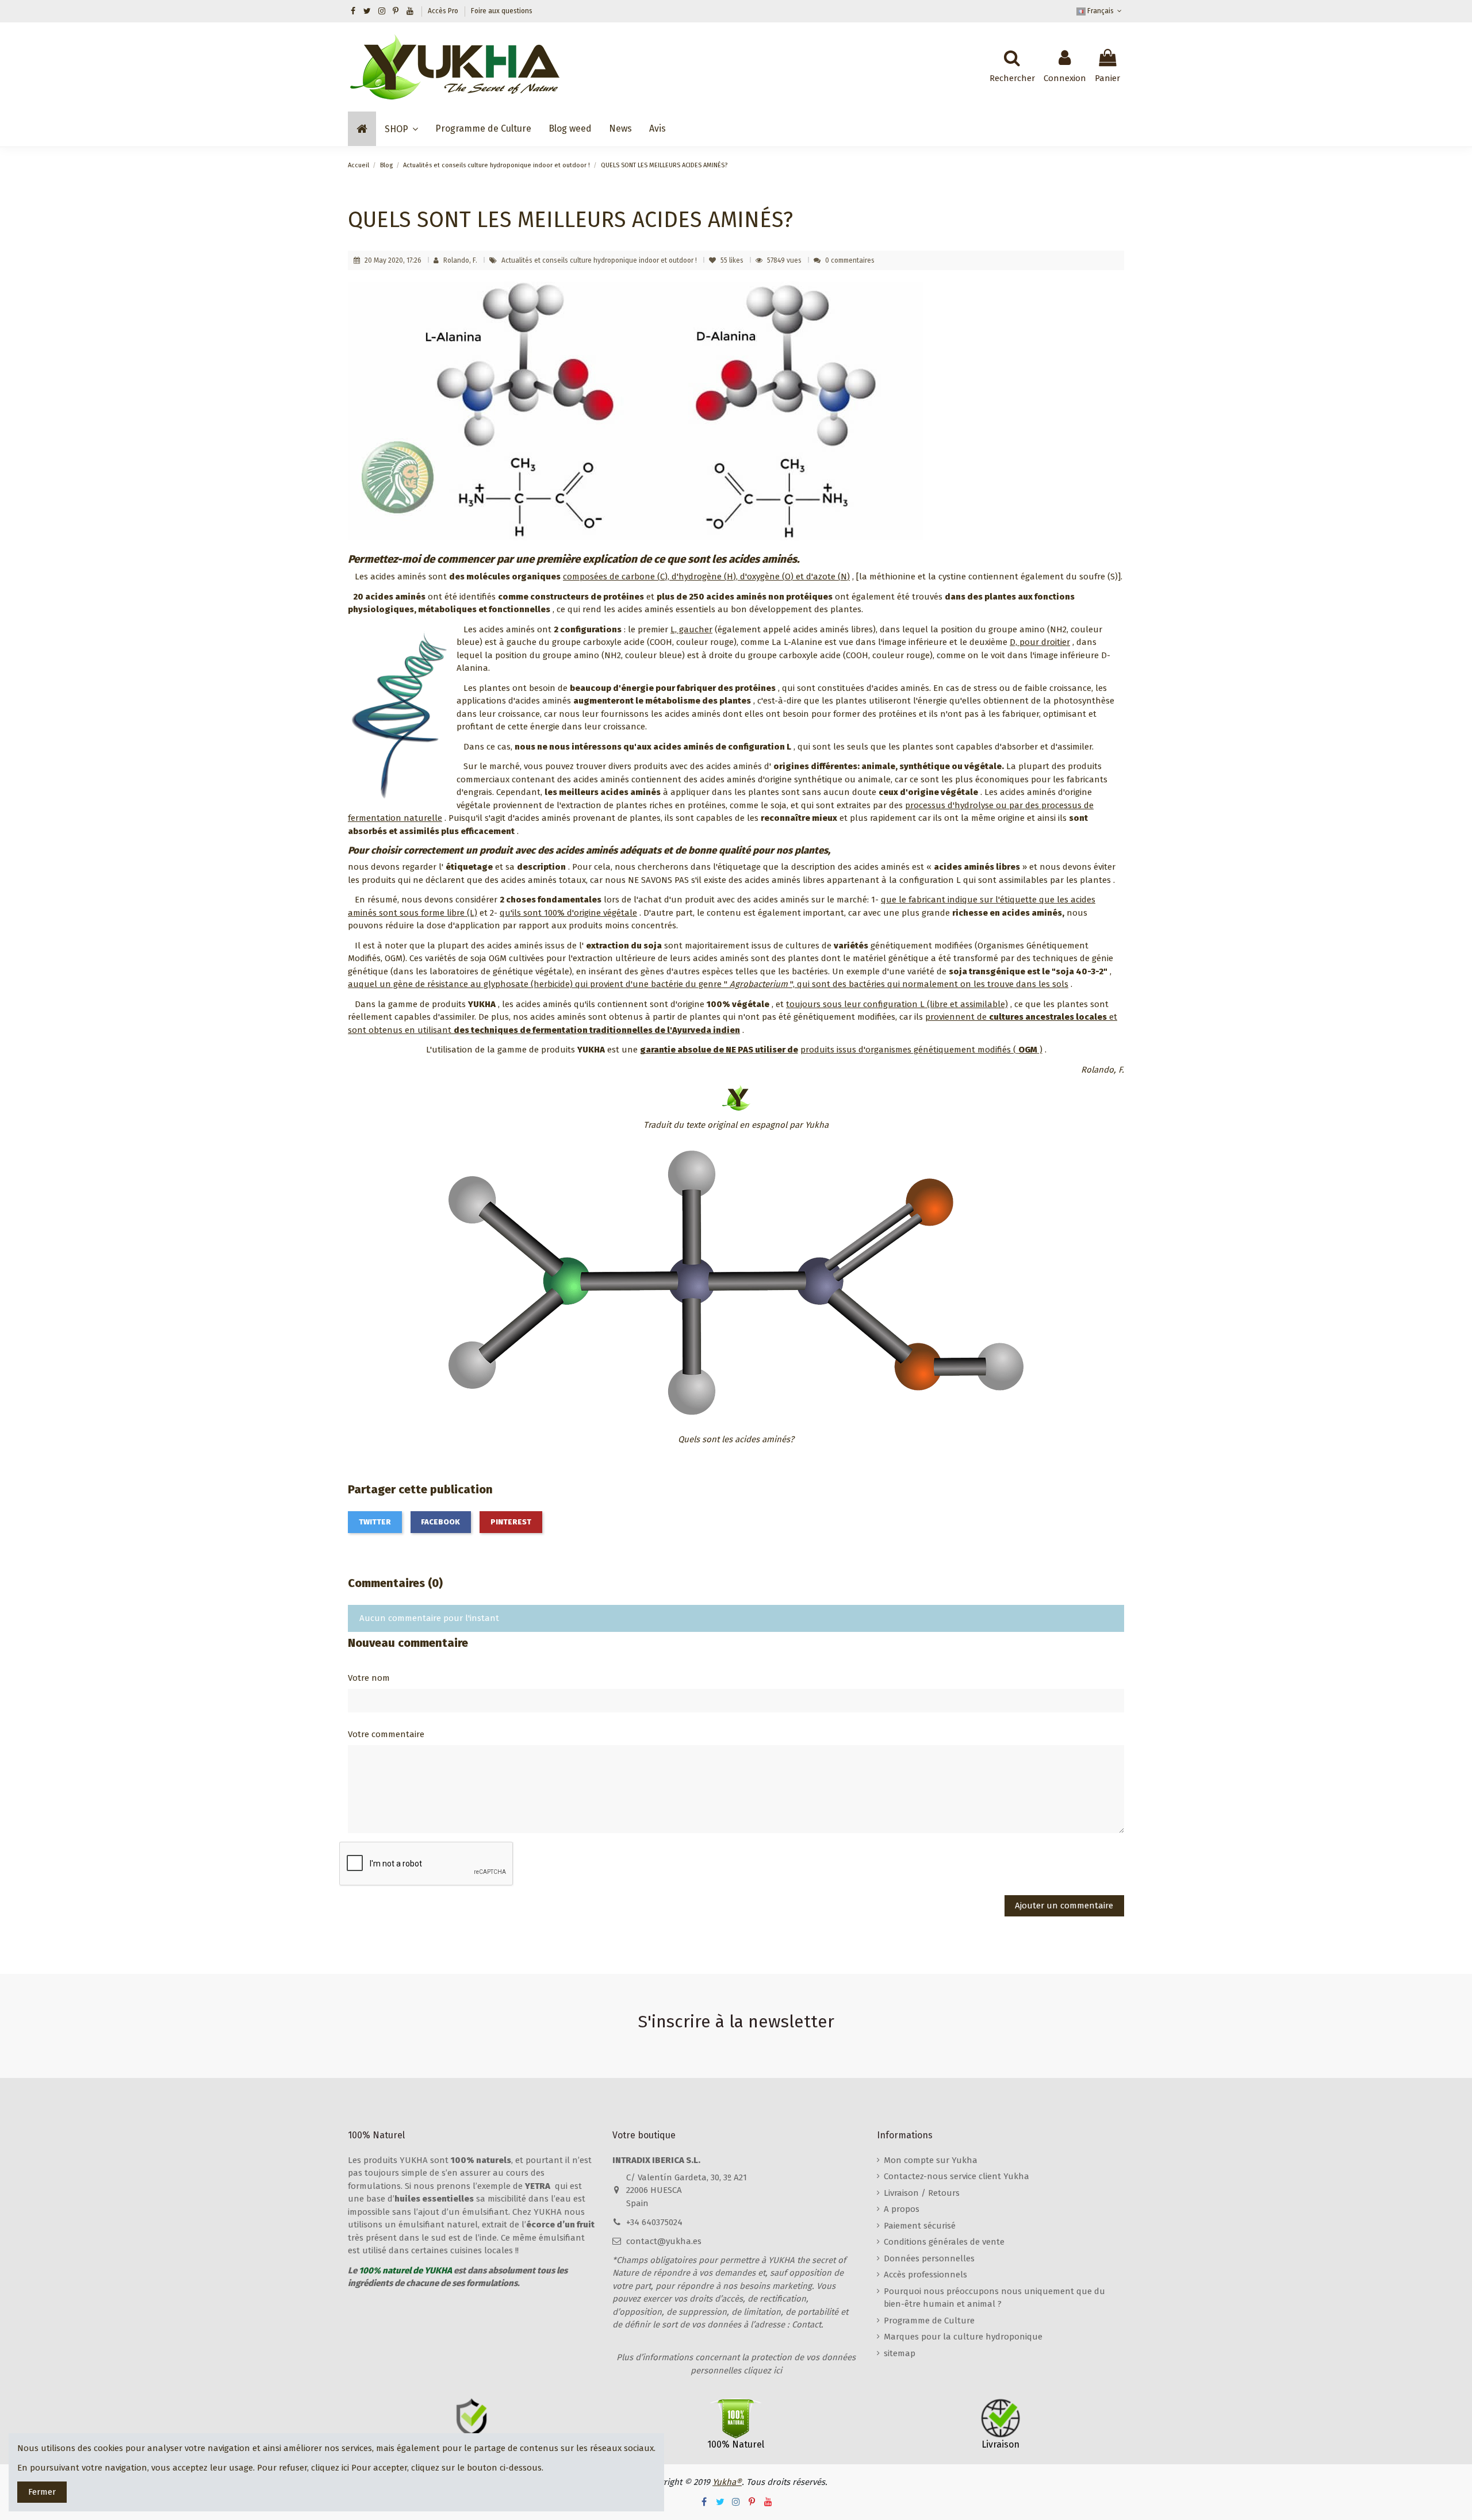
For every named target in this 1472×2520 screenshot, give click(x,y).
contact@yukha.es (664, 2241)
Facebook (440, 1522)
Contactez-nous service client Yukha (957, 2176)
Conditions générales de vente (944, 2242)
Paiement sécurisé (920, 2226)
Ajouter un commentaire (1064, 1906)
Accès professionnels (925, 2275)
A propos (902, 2209)
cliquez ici (330, 2468)
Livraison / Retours (922, 2193)
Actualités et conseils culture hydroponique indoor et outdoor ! (600, 260)
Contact (806, 2325)
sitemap (900, 2353)
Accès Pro (444, 11)
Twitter (375, 1522)
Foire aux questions (502, 11)
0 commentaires (850, 260)
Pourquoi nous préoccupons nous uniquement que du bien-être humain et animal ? (994, 2298)
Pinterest (511, 1522)
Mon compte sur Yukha (931, 2160)
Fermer (42, 2492)
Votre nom (369, 1678)
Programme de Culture (929, 2321)
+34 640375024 (654, 2222)
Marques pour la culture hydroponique (963, 2337)
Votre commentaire (386, 1734)
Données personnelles (929, 2258)
